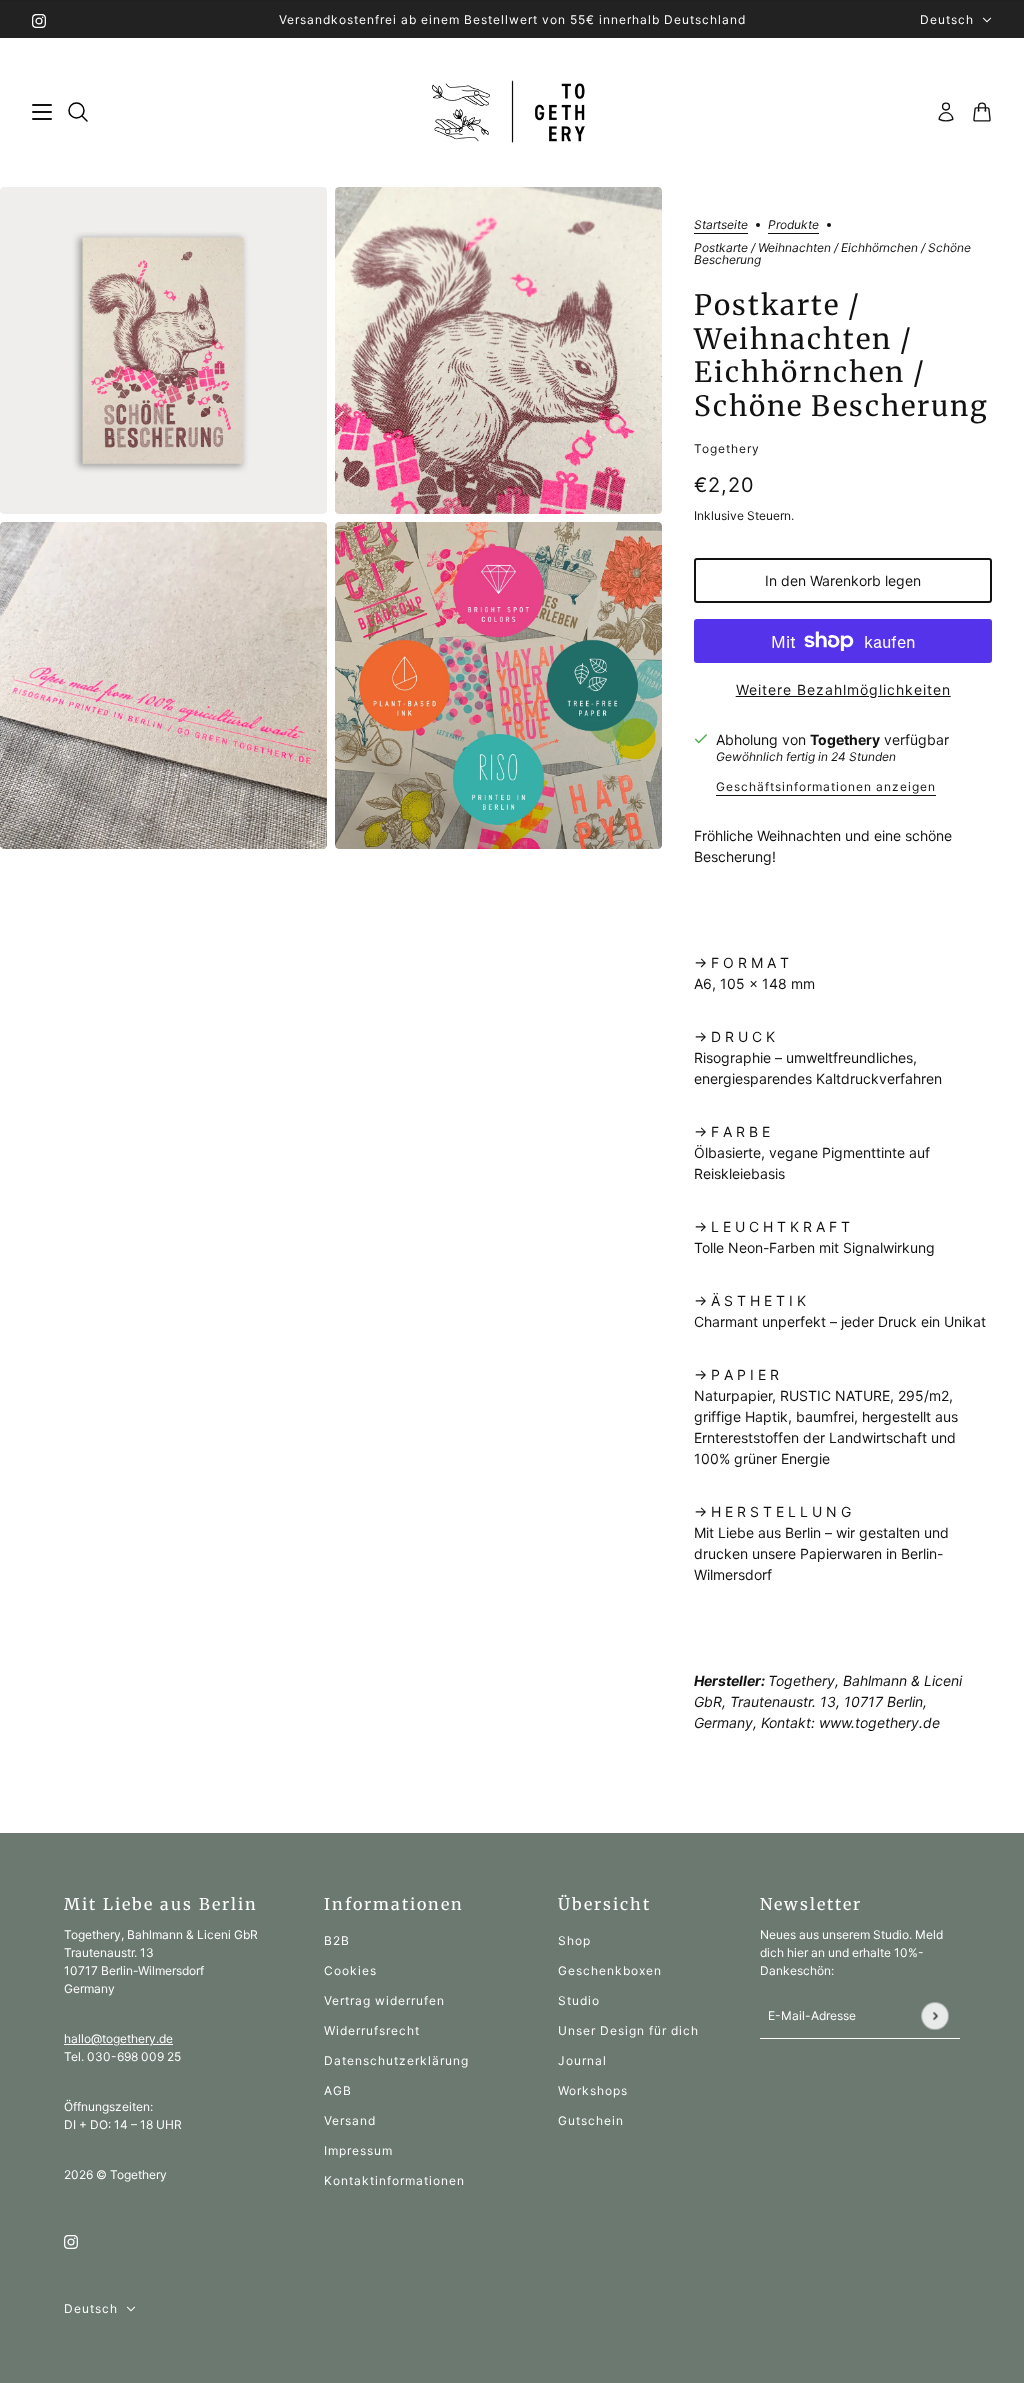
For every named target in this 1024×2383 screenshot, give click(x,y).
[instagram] (39, 19)
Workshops (593, 2090)
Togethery (727, 448)
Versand (350, 2120)
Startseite (721, 225)
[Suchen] (78, 112)
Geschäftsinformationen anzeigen (826, 787)
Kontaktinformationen (394, 2180)
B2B (337, 1940)
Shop (574, 1940)
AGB (338, 2090)
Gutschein (591, 2120)
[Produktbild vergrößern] (163, 350)
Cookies (350, 1970)
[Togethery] (512, 112)
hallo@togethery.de (118, 2038)
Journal (582, 2060)
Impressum (358, 2150)
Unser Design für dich (628, 2030)
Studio (579, 2000)
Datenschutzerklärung (396, 2060)
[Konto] (946, 112)
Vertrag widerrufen (384, 2000)
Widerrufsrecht (372, 2030)
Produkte (793, 225)
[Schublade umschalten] (42, 112)
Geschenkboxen (610, 1970)
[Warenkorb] (982, 112)
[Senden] (934, 2015)
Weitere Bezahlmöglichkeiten (843, 689)
